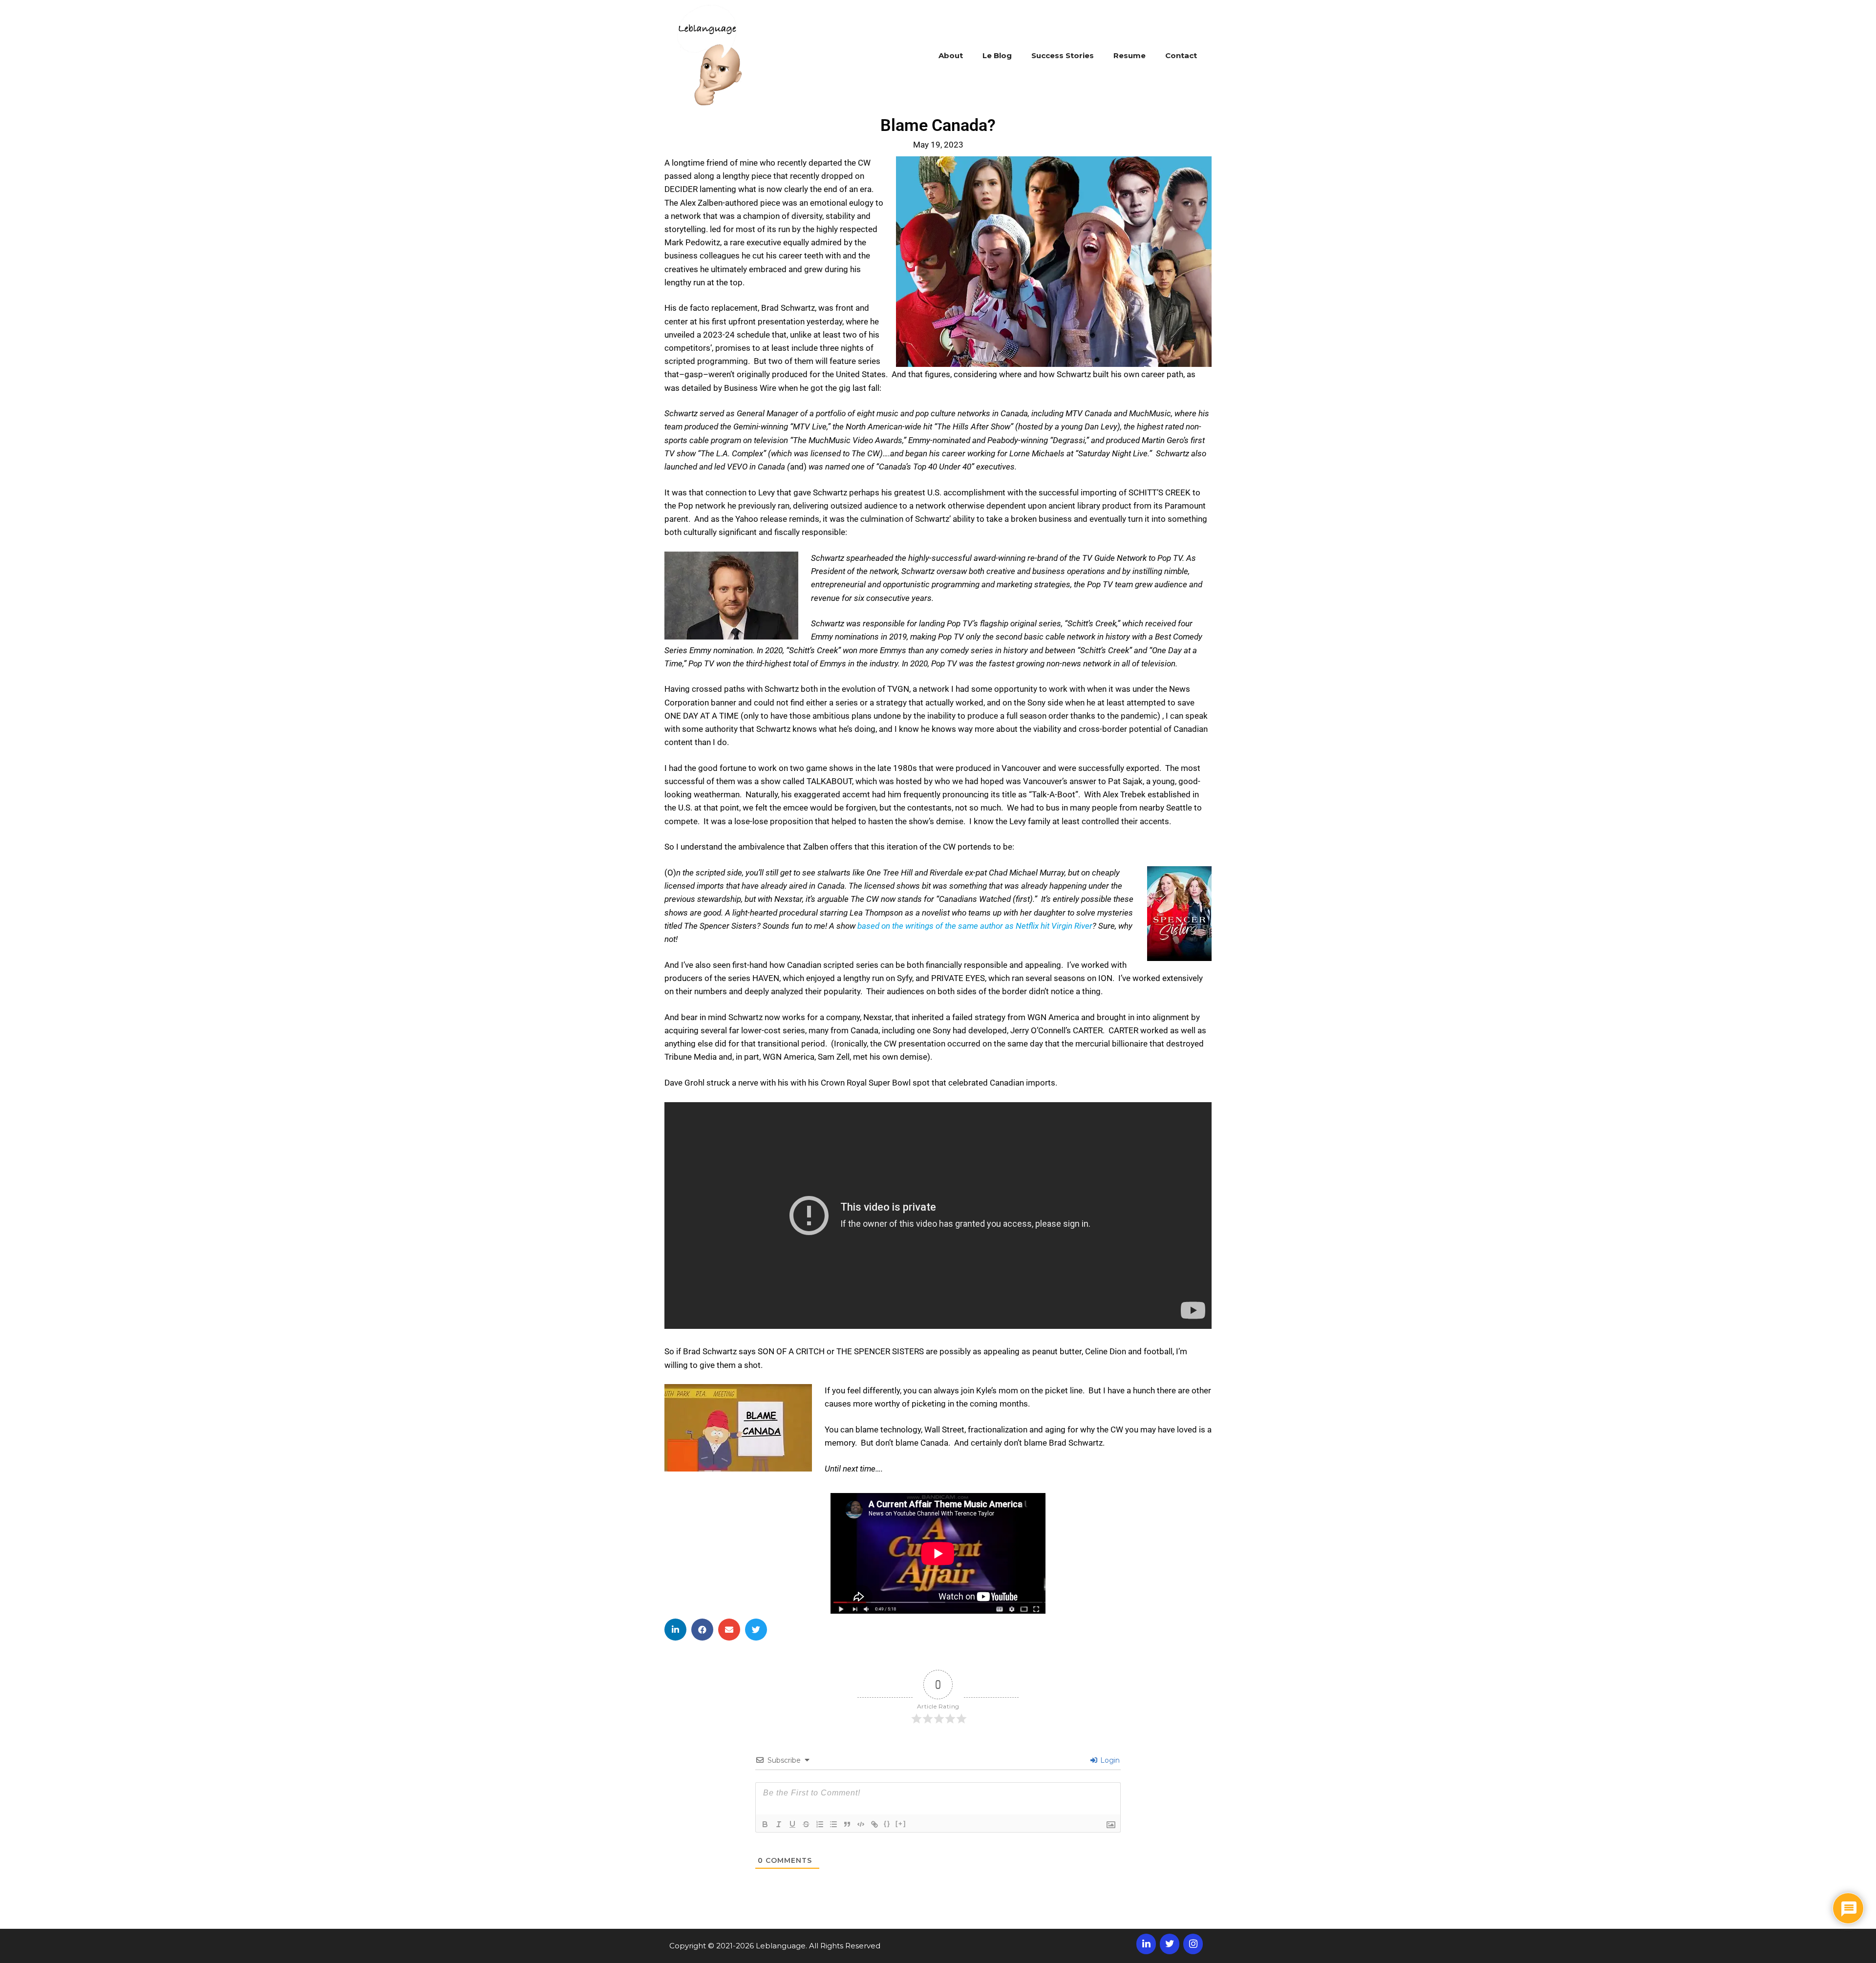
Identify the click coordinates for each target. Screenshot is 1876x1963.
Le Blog (997, 55)
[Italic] (779, 1824)
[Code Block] (861, 1824)
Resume (1130, 55)
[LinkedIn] (1146, 1944)
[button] (675, 1630)
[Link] (874, 1824)
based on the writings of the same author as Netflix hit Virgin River (975, 926)
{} (887, 1824)
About (951, 55)
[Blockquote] (847, 1824)
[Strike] (806, 1824)
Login (1109, 1760)
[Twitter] (1170, 1944)
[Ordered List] (820, 1824)
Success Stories (1063, 55)
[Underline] (792, 1824)
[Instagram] (1193, 1944)
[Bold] (765, 1824)
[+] (901, 1824)
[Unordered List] (833, 1824)
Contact (1181, 55)
